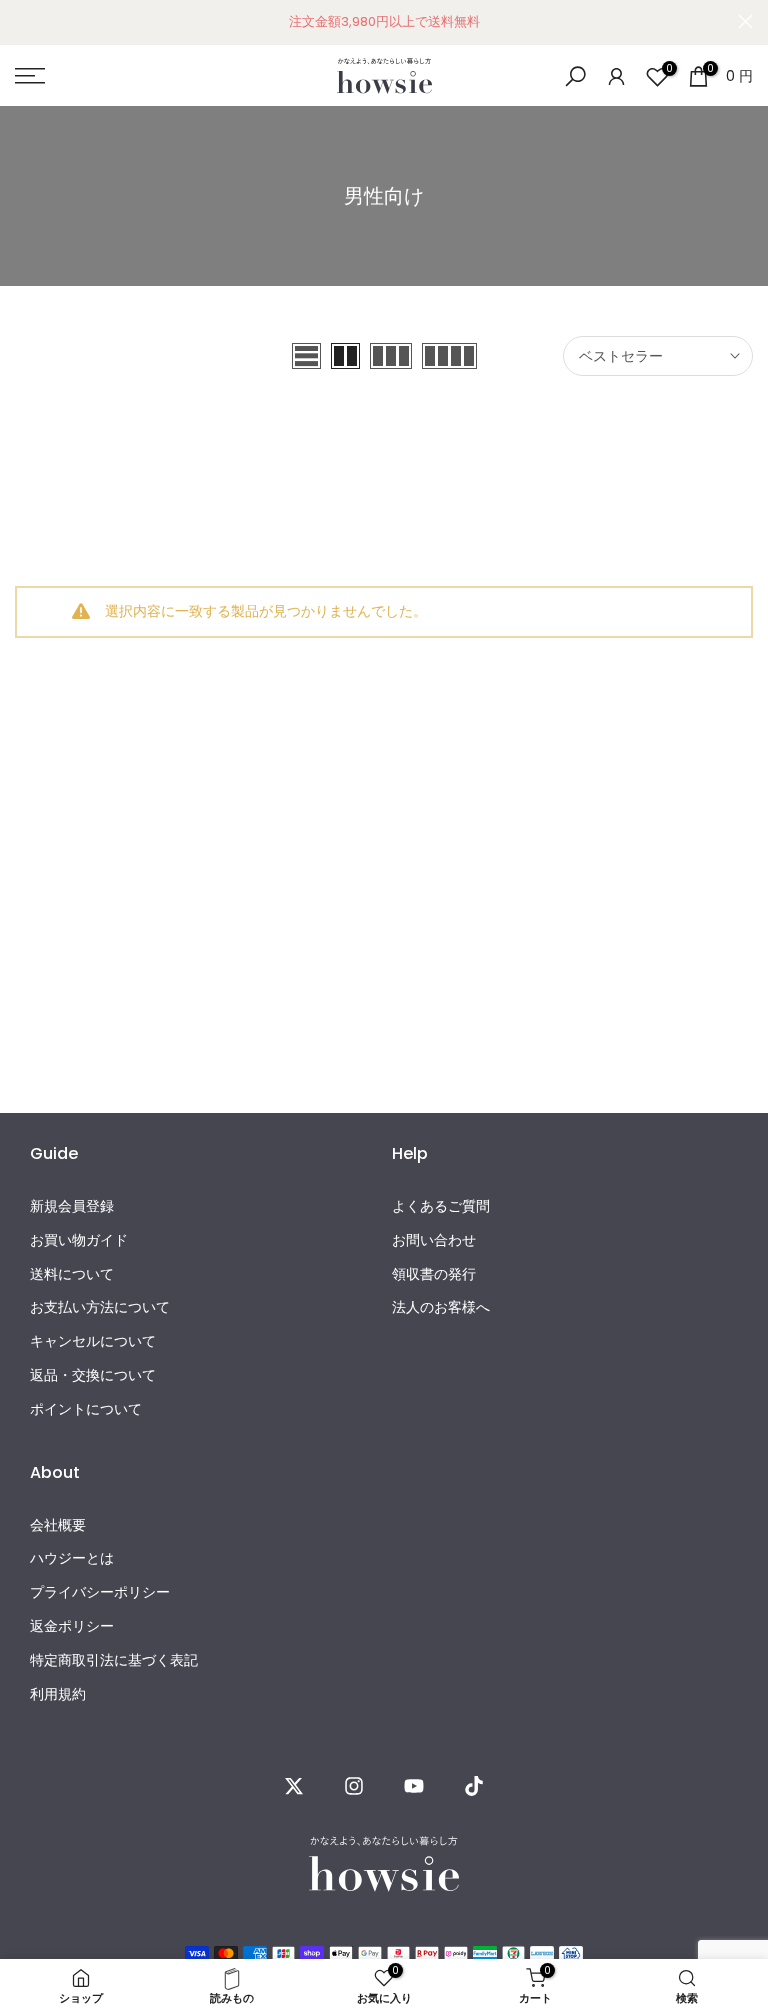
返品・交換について (93, 1375)
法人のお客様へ (441, 1307)
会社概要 (58, 1525)
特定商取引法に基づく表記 (114, 1660)
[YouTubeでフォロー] (414, 1786)
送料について (72, 1274)
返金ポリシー (72, 1626)
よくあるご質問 (441, 1206)
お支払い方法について (100, 1307)
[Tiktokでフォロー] (474, 1786)
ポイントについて (86, 1409)
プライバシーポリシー (100, 1592)
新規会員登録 (72, 1206)
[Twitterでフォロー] (294, 1786)
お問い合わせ (434, 1240)
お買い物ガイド (79, 1240)
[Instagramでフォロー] (354, 1786)
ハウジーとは (72, 1558)
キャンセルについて (93, 1341)
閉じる (22, 21)
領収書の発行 (434, 1274)
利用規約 (58, 1694)
